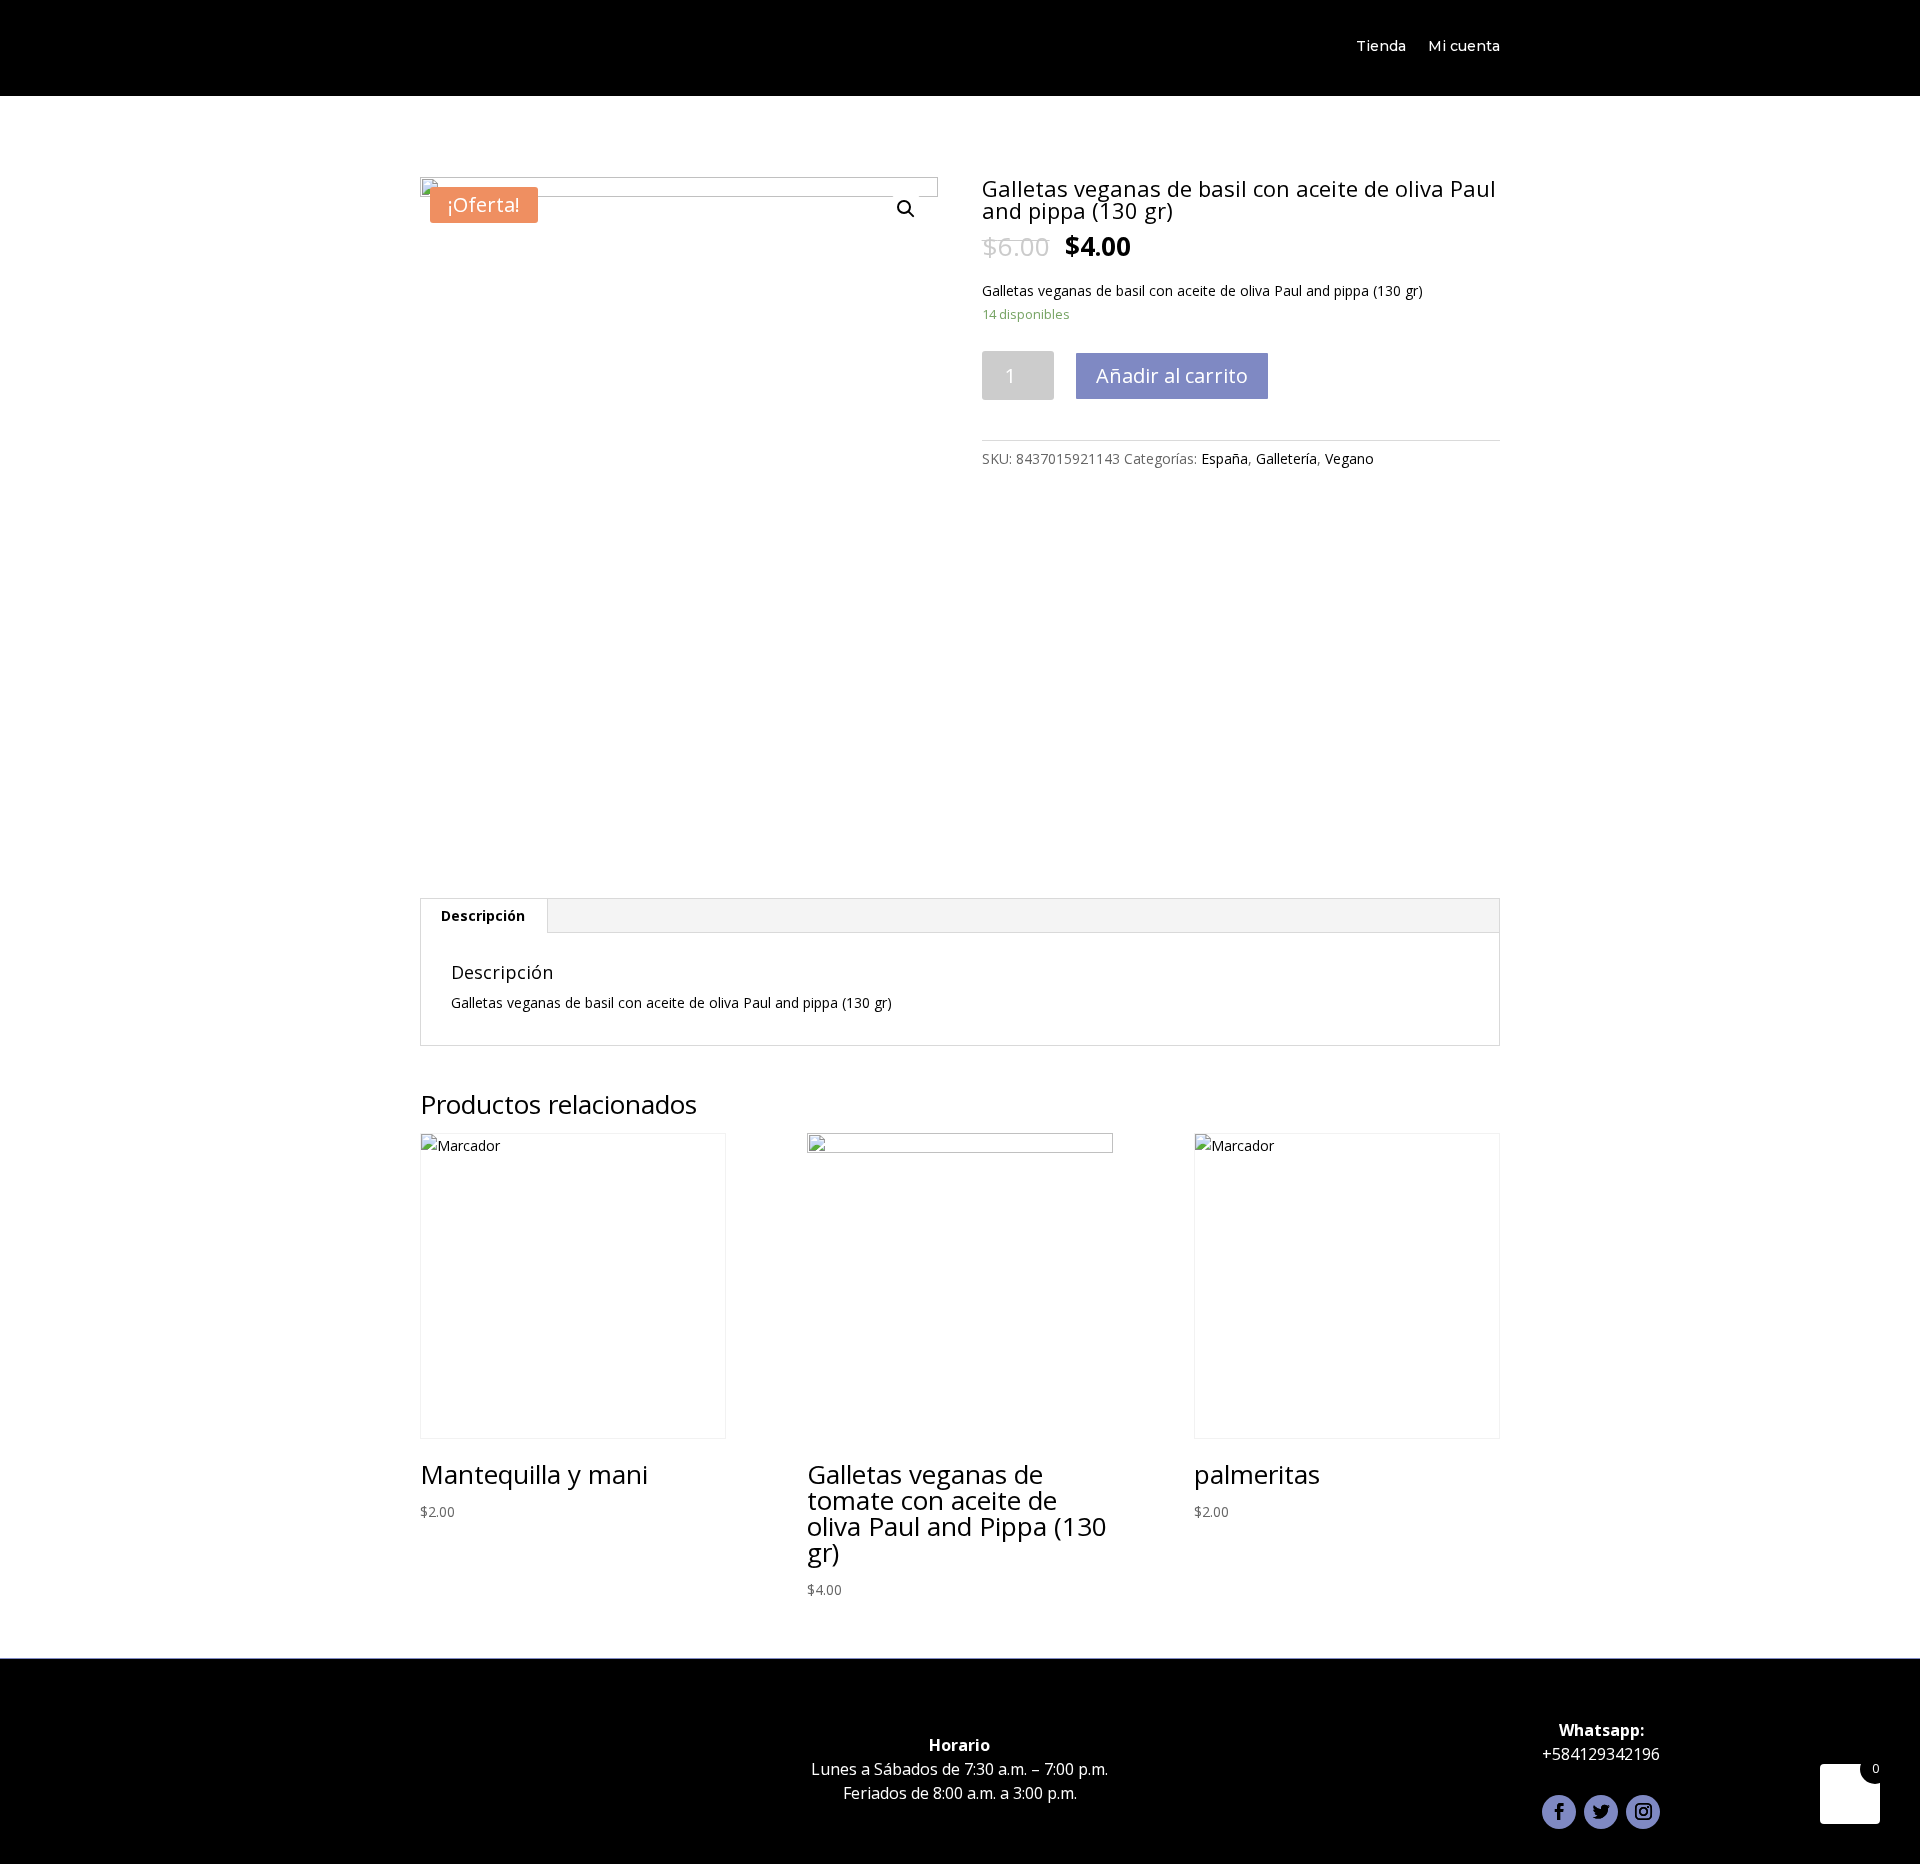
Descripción (483, 915)
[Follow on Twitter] (1601, 1812)
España (1224, 458)
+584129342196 (1601, 1754)
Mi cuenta (1464, 46)
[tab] (483, 916)
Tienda (1381, 46)
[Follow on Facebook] (1559, 1812)
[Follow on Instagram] (1643, 1812)
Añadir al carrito (1172, 375)
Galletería (1286, 458)
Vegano (1349, 458)
